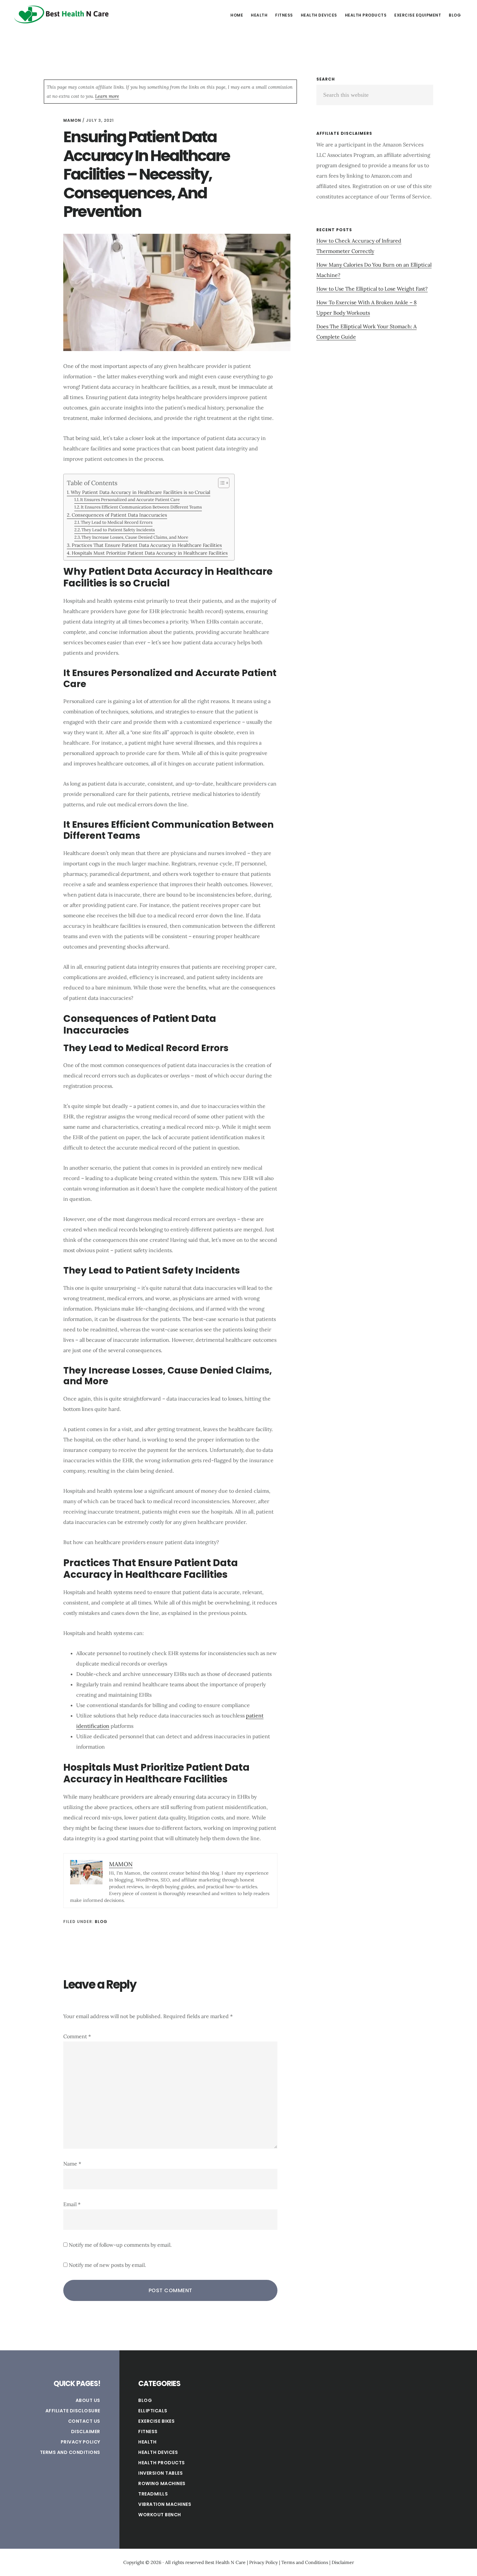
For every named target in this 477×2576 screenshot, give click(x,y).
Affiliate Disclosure (73, 2411)
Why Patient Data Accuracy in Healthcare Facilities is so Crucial (141, 492)
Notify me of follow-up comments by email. (120, 2245)
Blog (101, 1922)
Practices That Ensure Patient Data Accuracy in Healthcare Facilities (147, 545)
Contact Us (84, 2421)
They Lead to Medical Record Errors (117, 522)
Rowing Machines (162, 2483)
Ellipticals (153, 2411)
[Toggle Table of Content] (220, 483)
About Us (88, 2400)
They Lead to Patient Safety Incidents (118, 530)
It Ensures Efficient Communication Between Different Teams (141, 507)
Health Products (162, 2463)
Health (147, 2442)
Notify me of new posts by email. (107, 2265)
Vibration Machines (165, 2504)
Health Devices (158, 2452)
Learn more (107, 96)
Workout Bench (160, 2515)
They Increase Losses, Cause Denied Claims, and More (135, 537)
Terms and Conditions (70, 2452)
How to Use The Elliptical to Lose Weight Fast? (372, 289)
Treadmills (153, 2494)
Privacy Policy (80, 2442)
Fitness (148, 2431)
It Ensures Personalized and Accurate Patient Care (130, 500)
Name (72, 2164)
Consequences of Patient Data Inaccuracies (119, 515)
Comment (77, 2036)
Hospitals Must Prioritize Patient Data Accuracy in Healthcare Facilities (150, 553)
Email (72, 2204)
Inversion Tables (160, 2473)
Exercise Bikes (156, 2421)
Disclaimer (86, 2431)
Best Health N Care (62, 14)
